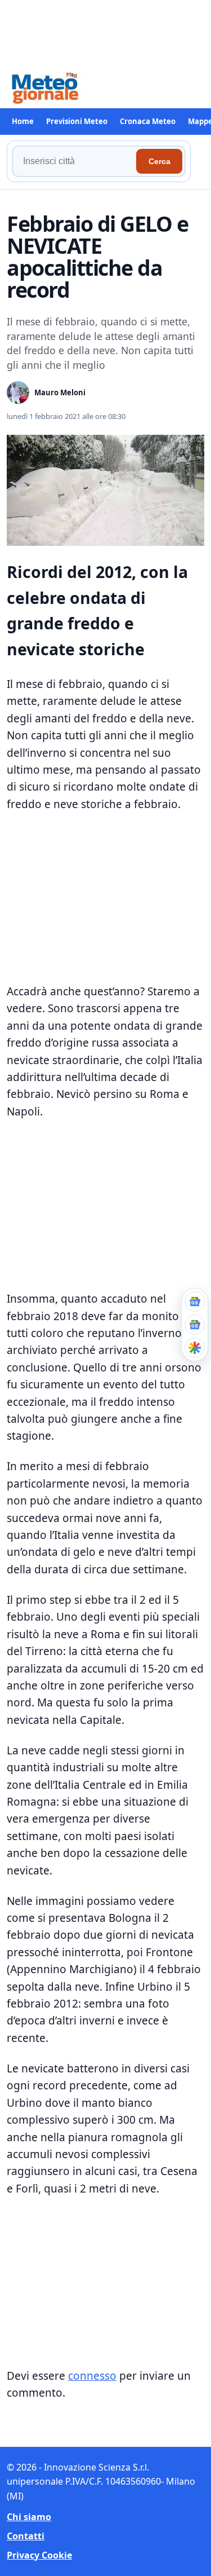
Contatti (26, 2536)
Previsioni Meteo (77, 121)
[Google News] (195, 1325)
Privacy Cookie (39, 2555)
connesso (92, 2376)
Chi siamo (29, 2517)
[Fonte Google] (195, 1302)
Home (23, 121)
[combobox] (76, 161)
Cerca (160, 161)
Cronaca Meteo (148, 121)
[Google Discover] (195, 1348)
